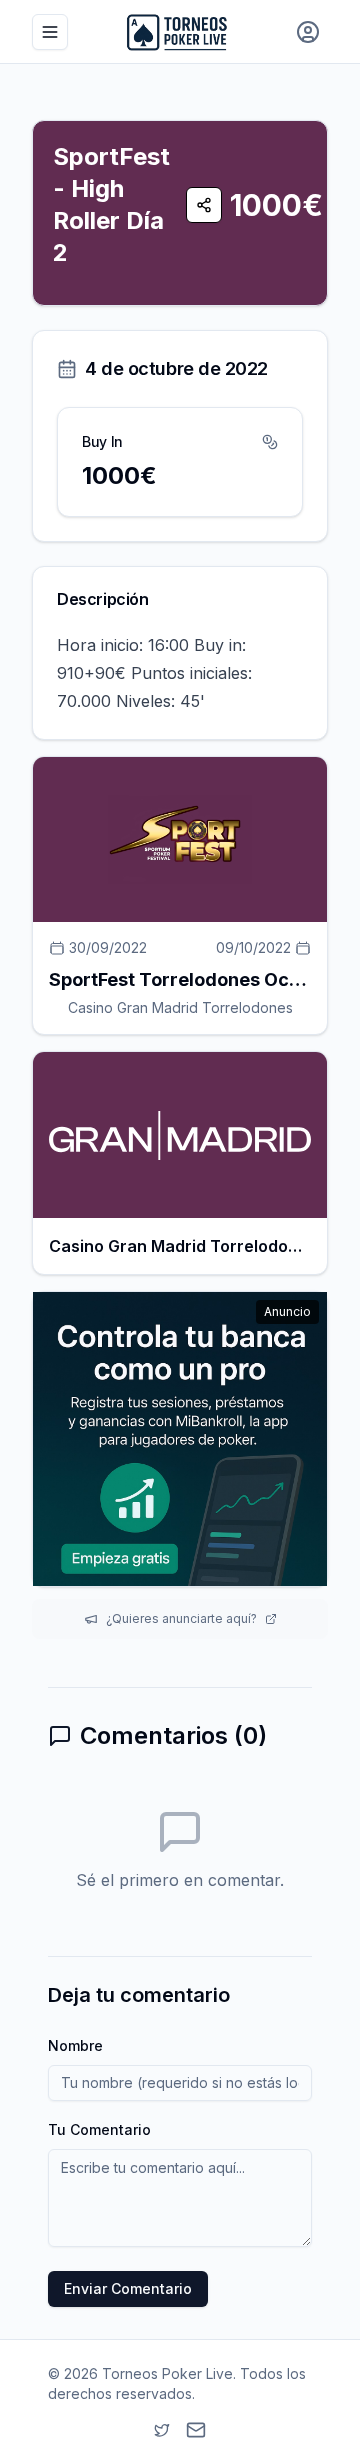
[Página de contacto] (196, 2430)
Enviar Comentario (128, 2288)
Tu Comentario (99, 2129)
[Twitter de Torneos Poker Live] (162, 2430)
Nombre (75, 2045)
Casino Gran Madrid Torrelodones (180, 1007)
